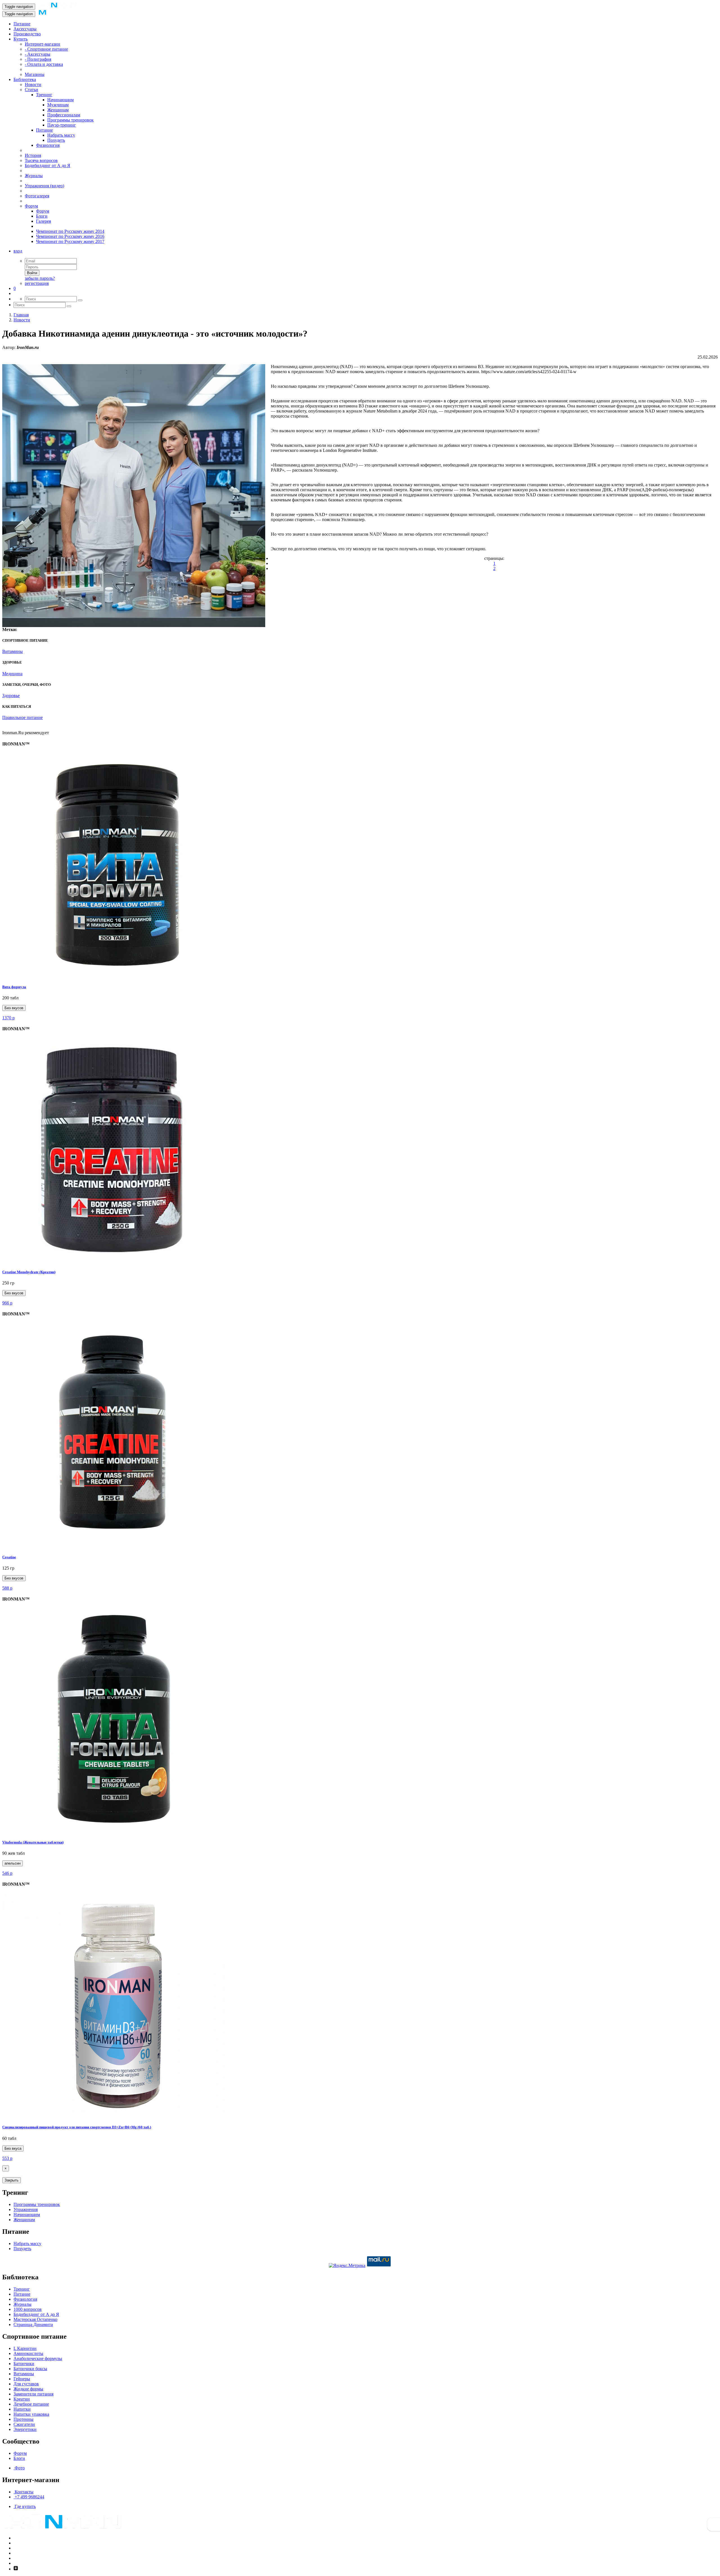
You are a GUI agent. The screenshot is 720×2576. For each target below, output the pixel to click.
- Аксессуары (38, 54)
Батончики (24, 2364)
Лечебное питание (31, 2404)
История (33, 155)
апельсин (13, 1863)
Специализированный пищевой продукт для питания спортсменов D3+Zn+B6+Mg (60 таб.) (77, 2127)
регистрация (37, 283)
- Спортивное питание (46, 49)
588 (7, 1588)
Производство (27, 34)
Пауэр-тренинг (62, 125)
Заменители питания (33, 2394)
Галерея (43, 221)
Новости (33, 84)
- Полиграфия (38, 59)
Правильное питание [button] (22, 717)
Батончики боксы (30, 2369)
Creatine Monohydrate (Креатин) (29, 1272)
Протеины (23, 2419)
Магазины (35, 74)
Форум (31, 206)
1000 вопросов (28, 2309)
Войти (32, 273)
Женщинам (58, 110)
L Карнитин (25, 2348)
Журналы (34, 176)
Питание (22, 24)
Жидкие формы (28, 2389)
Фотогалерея (37, 196)
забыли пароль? (40, 278)
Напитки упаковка (31, 2414)
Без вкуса (13, 2148)
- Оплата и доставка (44, 64)
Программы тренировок (70, 120)
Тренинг (44, 95)
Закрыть (12, 2180)
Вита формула (14, 987)
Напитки (22, 2409)
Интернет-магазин (42, 44)
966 (7, 1303)
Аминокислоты (28, 2353)
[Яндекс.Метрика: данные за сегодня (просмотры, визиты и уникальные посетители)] (347, 2266)
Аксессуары (25, 29)
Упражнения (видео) (44, 186)
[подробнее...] (115, 976)
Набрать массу (61, 135)
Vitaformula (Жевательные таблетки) (33, 1842)
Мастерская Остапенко (35, 2319)
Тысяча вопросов (41, 160)
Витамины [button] (13, 651)
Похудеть (56, 140)
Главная (21, 315)
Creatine (9, 1557)
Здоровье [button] (11, 696)
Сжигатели (24, 2424)
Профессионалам (64, 115)
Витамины (24, 2374)
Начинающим (60, 100)
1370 (8, 1018)
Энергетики (25, 2429)
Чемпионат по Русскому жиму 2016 (70, 236)
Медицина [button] (12, 674)
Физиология (48, 145)
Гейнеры (22, 2379)
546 (7, 1873)
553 (7, 2158)
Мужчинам (58, 105)
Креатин (22, 2399)
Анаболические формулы (38, 2358)
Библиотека (25, 79)
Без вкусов (14, 1008)
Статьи (31, 90)
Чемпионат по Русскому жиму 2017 (70, 241)
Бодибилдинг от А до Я (48, 165)
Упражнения (26, 2209)
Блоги (42, 216)
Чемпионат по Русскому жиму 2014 (70, 231)
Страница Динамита (33, 2324)
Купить (21, 39)
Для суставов (26, 2384)
